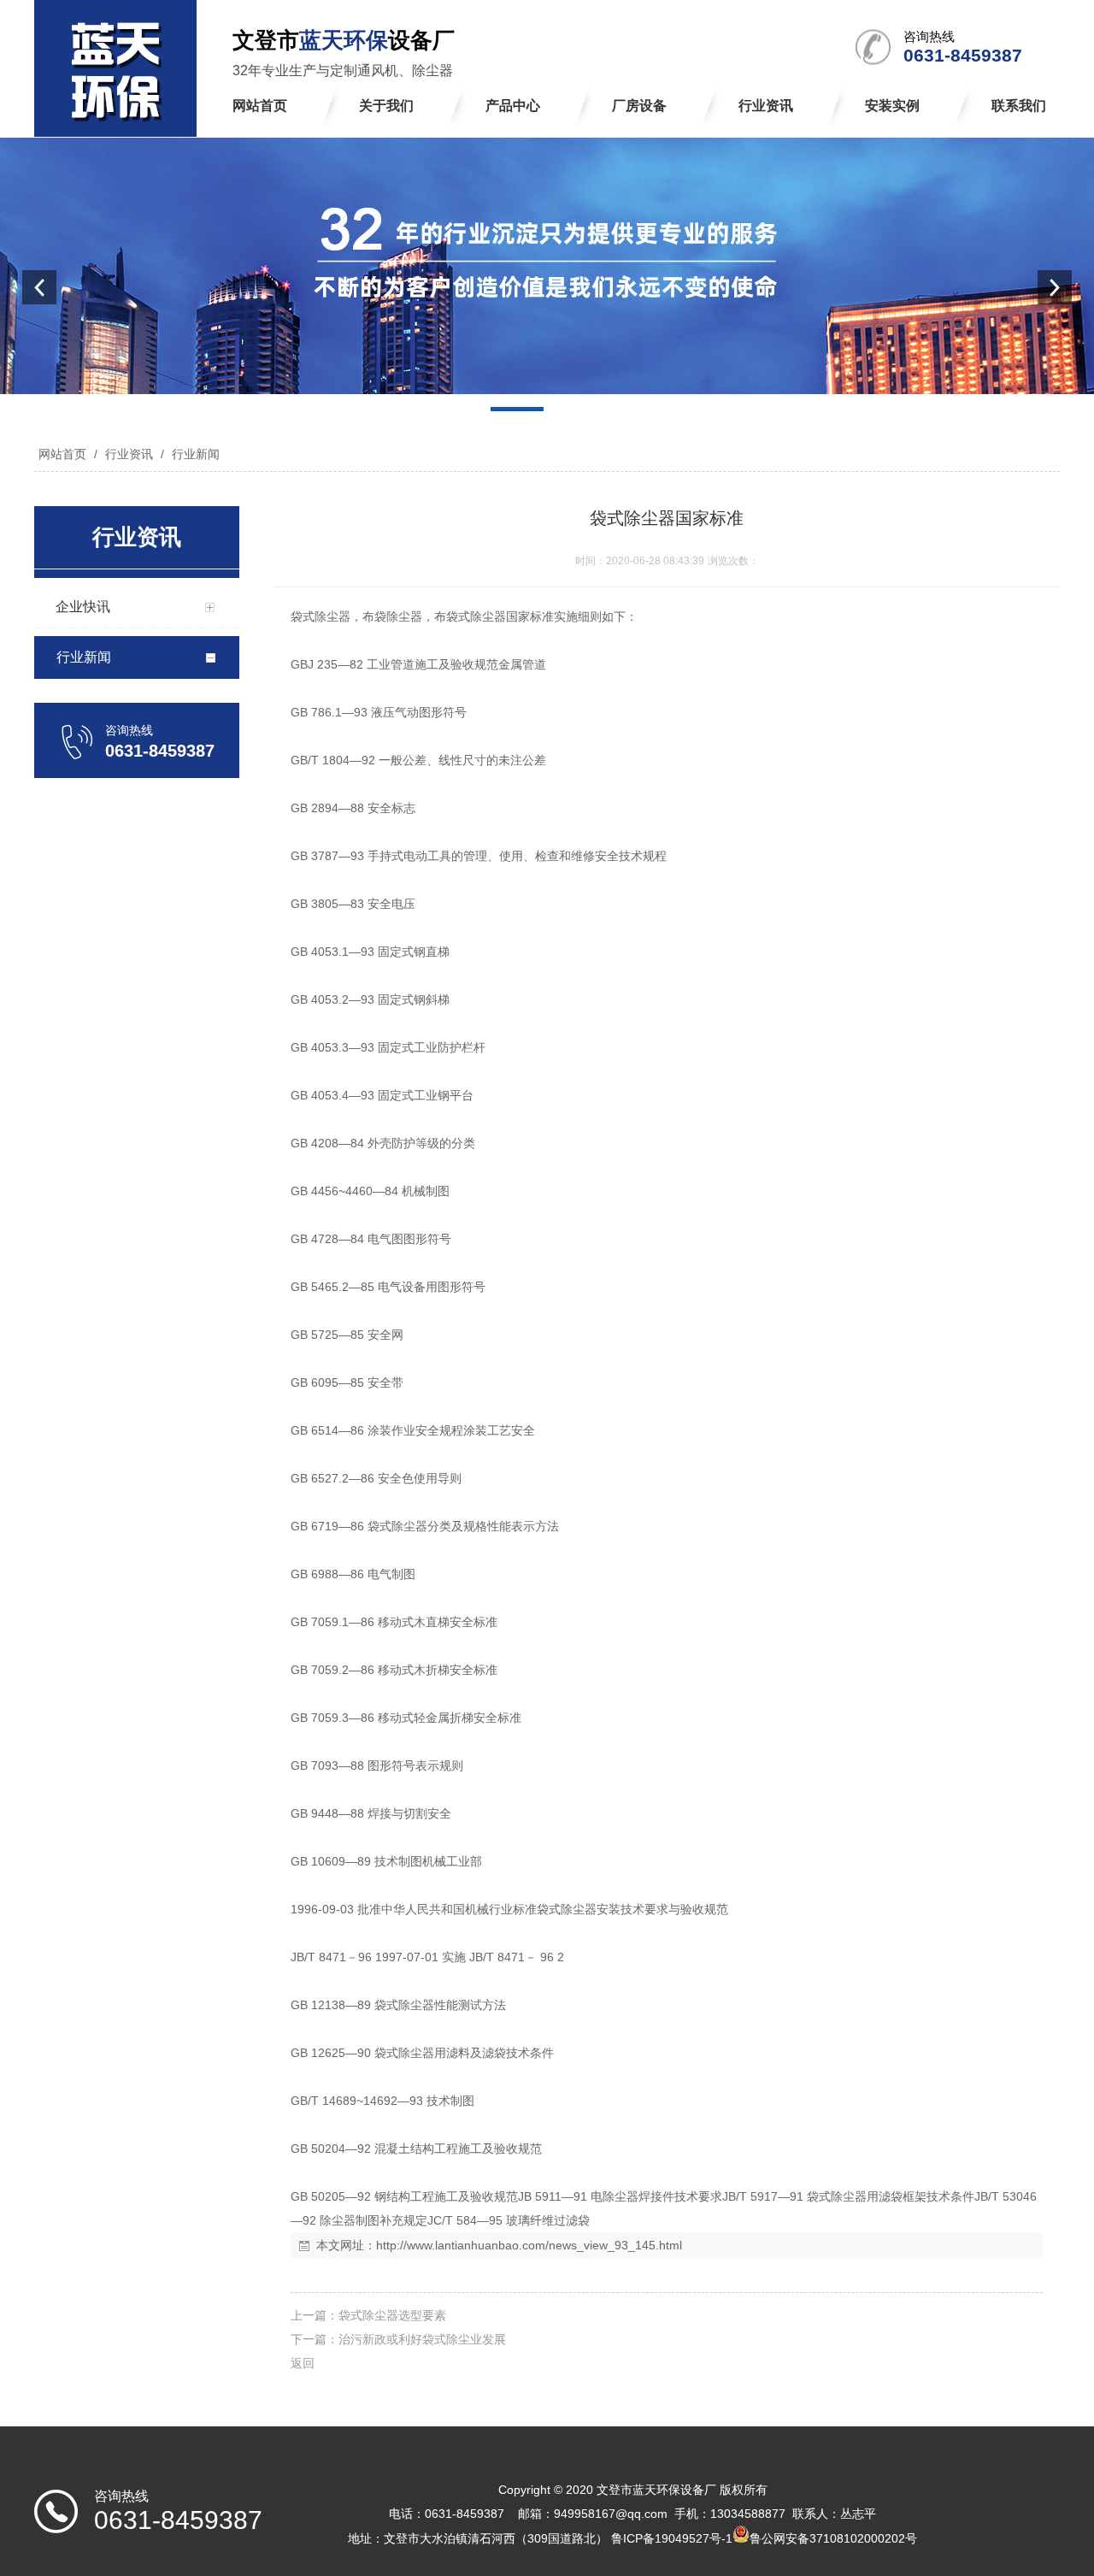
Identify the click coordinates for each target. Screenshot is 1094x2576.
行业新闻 (194, 454)
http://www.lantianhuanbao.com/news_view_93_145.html (529, 2245)
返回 (303, 2363)
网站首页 (62, 454)
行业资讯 (129, 454)
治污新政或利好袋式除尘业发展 (422, 2339)
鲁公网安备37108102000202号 (833, 2538)
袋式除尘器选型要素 (392, 2315)
